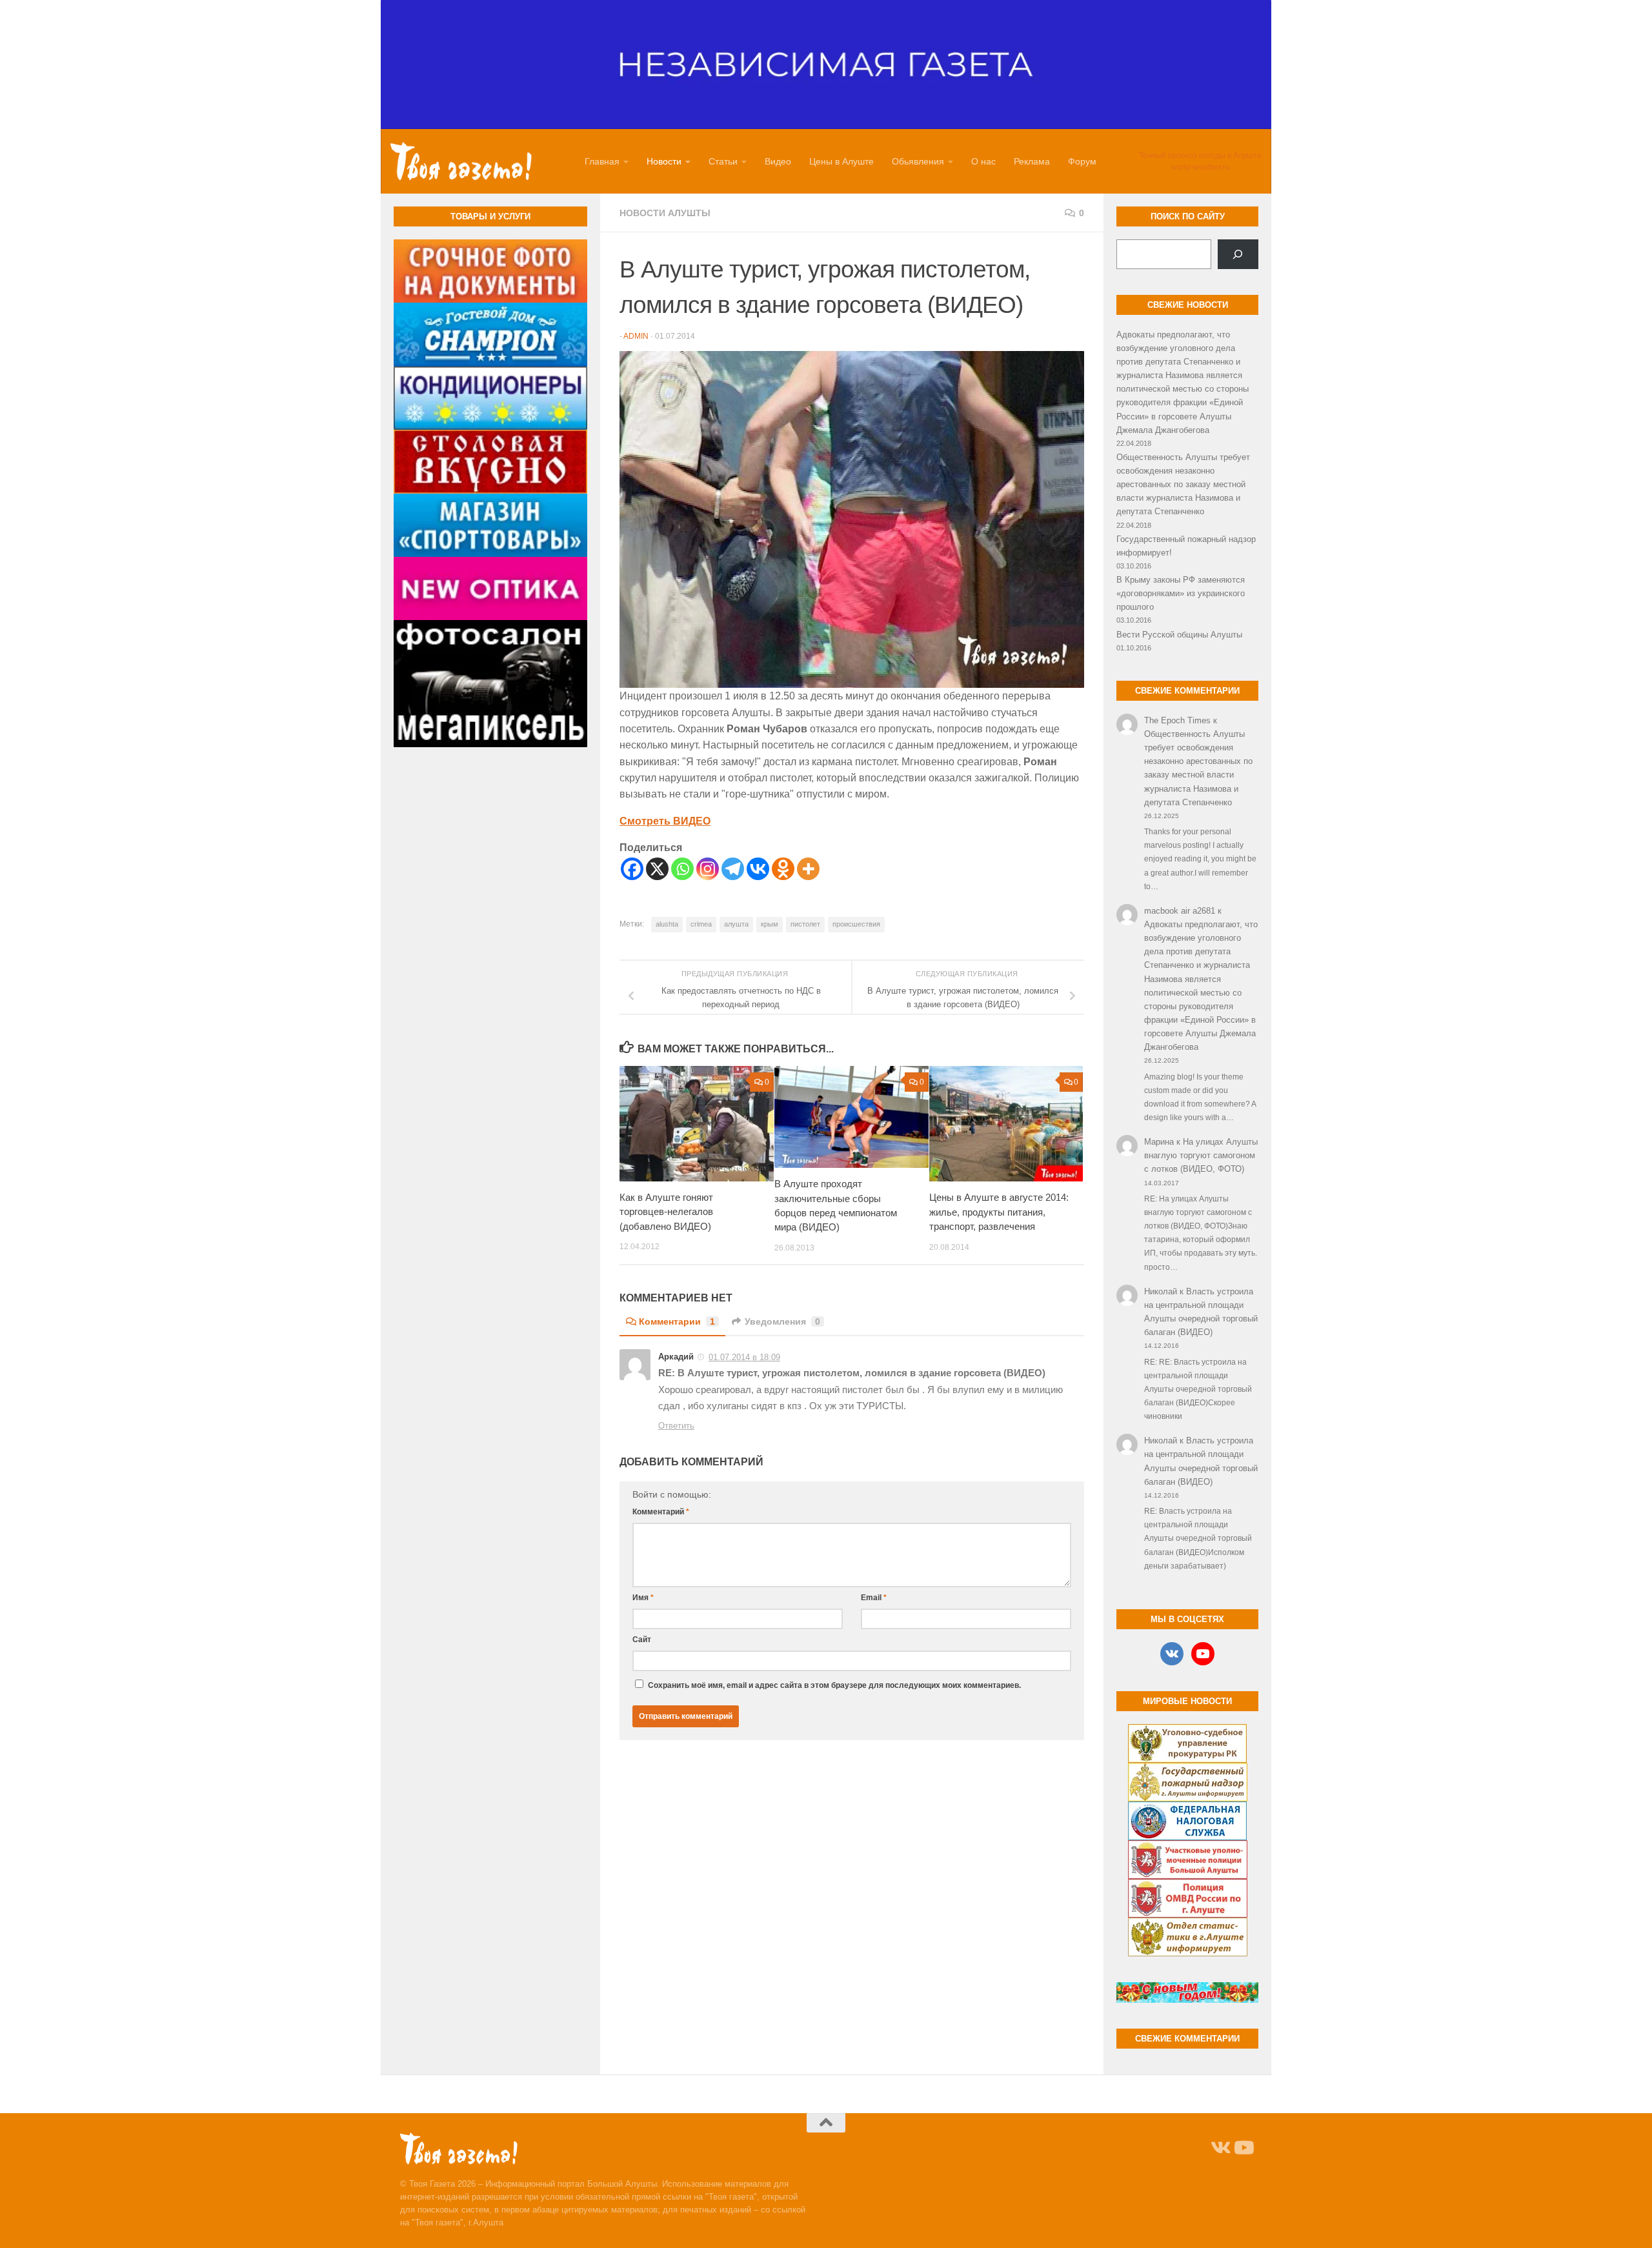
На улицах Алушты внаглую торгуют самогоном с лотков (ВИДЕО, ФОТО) (1201, 1155)
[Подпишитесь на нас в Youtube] (1243, 2148)
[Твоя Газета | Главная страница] (461, 161)
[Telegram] (733, 869)
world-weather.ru (1201, 167)
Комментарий (661, 1512)
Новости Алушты (665, 213)
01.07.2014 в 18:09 (744, 1357)
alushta (667, 924)
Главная (602, 161)
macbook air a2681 (1180, 911)
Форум (1082, 161)
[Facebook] (632, 869)
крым (770, 924)
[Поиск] (1238, 254)
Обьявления (918, 161)
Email (874, 1598)
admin (636, 336)
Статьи (723, 161)
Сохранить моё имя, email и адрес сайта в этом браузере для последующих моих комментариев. (834, 1685)
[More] (808, 869)
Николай (1161, 1291)
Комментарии (677, 1321)
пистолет (805, 924)
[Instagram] (708, 869)
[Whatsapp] (682, 869)
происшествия (856, 924)
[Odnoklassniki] (783, 869)
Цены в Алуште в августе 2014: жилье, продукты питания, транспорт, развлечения (999, 1212)
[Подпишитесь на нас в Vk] (1220, 2148)
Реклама (1032, 161)
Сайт (642, 1640)
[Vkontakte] (758, 869)
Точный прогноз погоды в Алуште (1200, 156)
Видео (778, 161)
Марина (1159, 1142)
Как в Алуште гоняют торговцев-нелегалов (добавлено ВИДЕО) (666, 1212)
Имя (643, 1598)
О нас (983, 161)
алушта (736, 924)
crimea (701, 924)
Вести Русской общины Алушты (1179, 635)
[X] (657, 869)
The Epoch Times (1177, 720)
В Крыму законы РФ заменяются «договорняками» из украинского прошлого (1181, 593)
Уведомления (782, 1321)
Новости (664, 161)
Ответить (676, 1426)
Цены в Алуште (841, 161)
